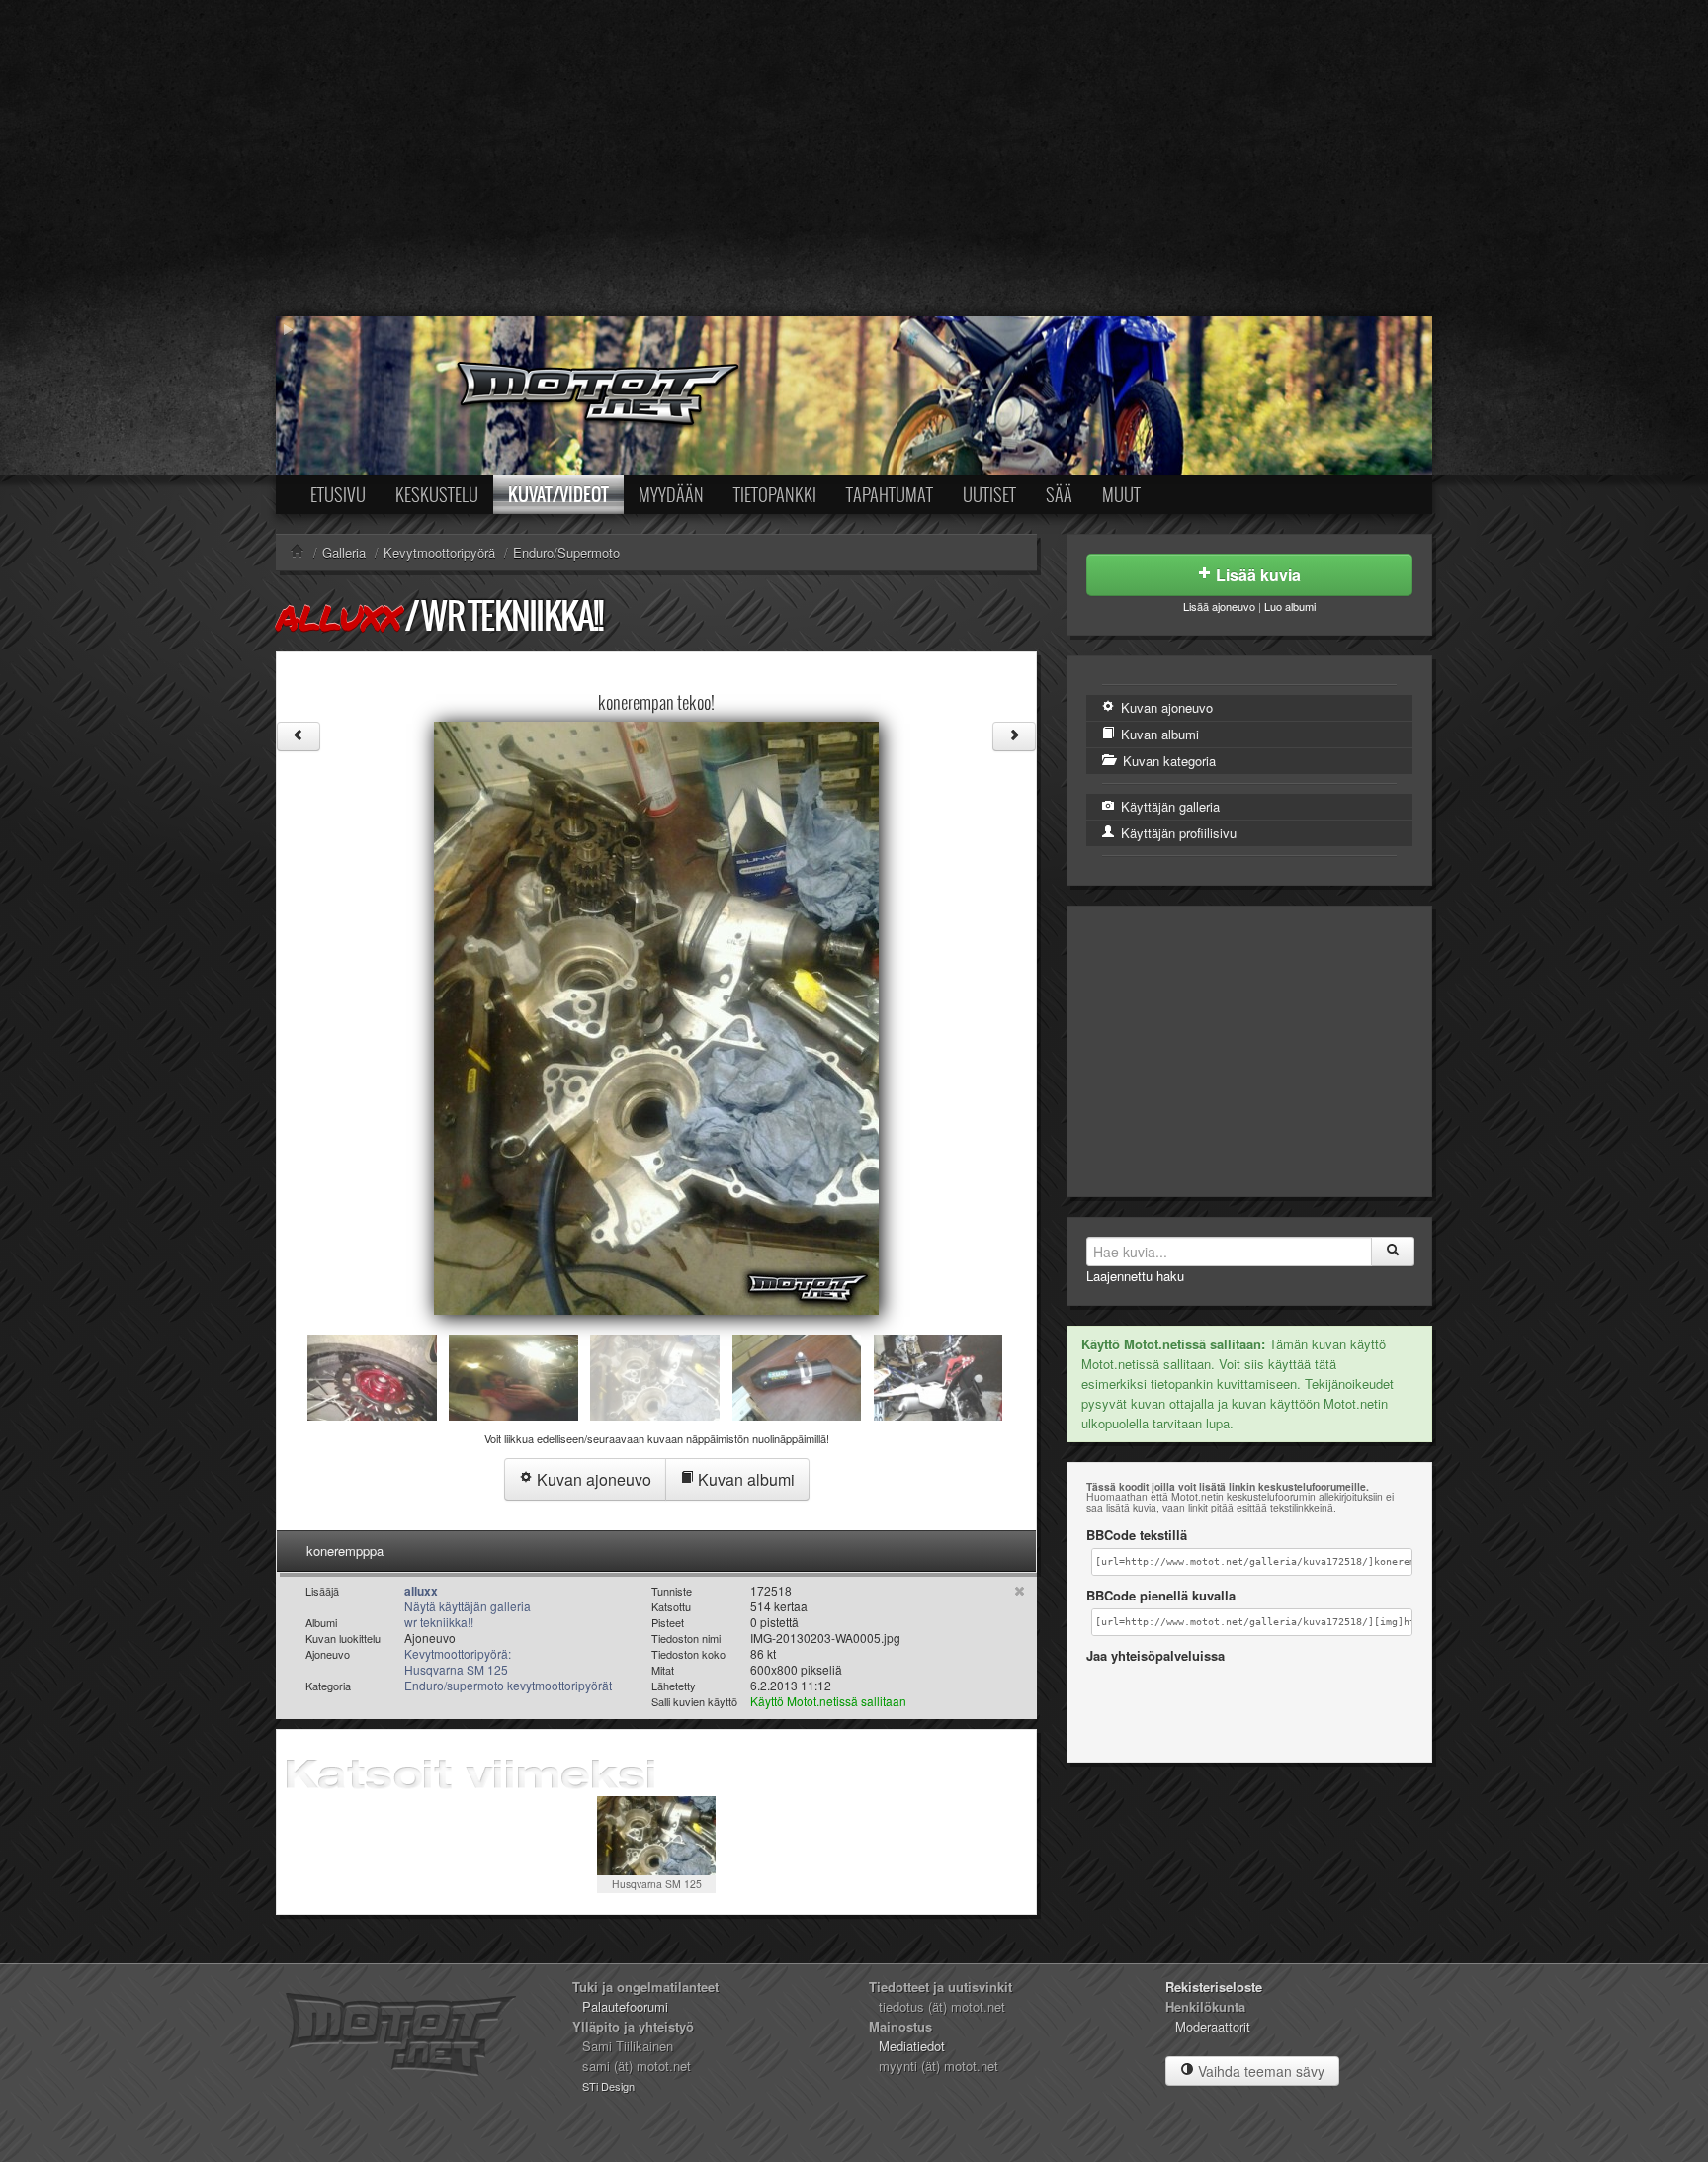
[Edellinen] (299, 736)
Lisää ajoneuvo (1219, 606)
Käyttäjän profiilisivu (1177, 833)
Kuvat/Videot (558, 494)
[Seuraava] (1014, 736)
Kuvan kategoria (1167, 761)
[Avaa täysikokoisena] (656, 1016)
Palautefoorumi (625, 2006)
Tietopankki (775, 494)
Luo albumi (1290, 606)
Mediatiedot (912, 2046)
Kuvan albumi (744, 1479)
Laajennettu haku (1135, 1276)
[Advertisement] (854, 158)
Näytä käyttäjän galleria (468, 1606)
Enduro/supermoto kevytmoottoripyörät (508, 1685)
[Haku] (1393, 1252)
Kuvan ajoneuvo (592, 1479)
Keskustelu (437, 494)
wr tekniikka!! (512, 615)
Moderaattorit (1213, 2026)
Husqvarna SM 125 (657, 1884)
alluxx (339, 617)
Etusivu (338, 494)
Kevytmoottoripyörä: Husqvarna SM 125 (458, 1661)
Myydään (671, 494)
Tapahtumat (890, 494)
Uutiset (989, 494)
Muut (1121, 494)
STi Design (608, 2086)
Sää (1059, 494)
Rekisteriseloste (1214, 1987)
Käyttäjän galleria (1168, 806)
